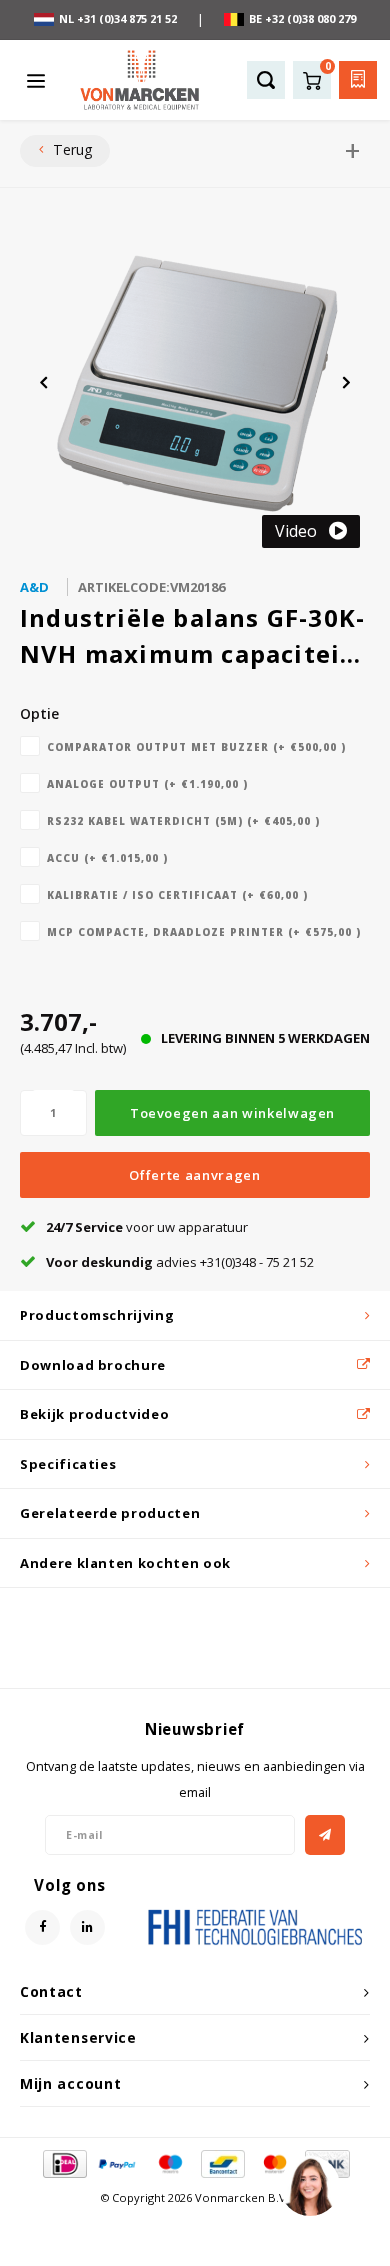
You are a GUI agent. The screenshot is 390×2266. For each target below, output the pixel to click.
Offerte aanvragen (194, 1175)
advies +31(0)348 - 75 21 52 (180, 1262)
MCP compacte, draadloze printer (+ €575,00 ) (204, 932)
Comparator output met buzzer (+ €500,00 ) (196, 747)
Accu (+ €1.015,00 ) (107, 858)
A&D (34, 587)
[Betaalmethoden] (63, 2163)
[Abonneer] (325, 1835)
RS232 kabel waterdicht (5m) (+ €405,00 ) (183, 821)
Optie (39, 713)
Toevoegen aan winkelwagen (232, 1113)
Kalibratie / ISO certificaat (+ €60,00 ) (177, 895)
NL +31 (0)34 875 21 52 (118, 18)
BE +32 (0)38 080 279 (302, 18)
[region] (309, 2185)
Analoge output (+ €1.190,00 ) (147, 784)
